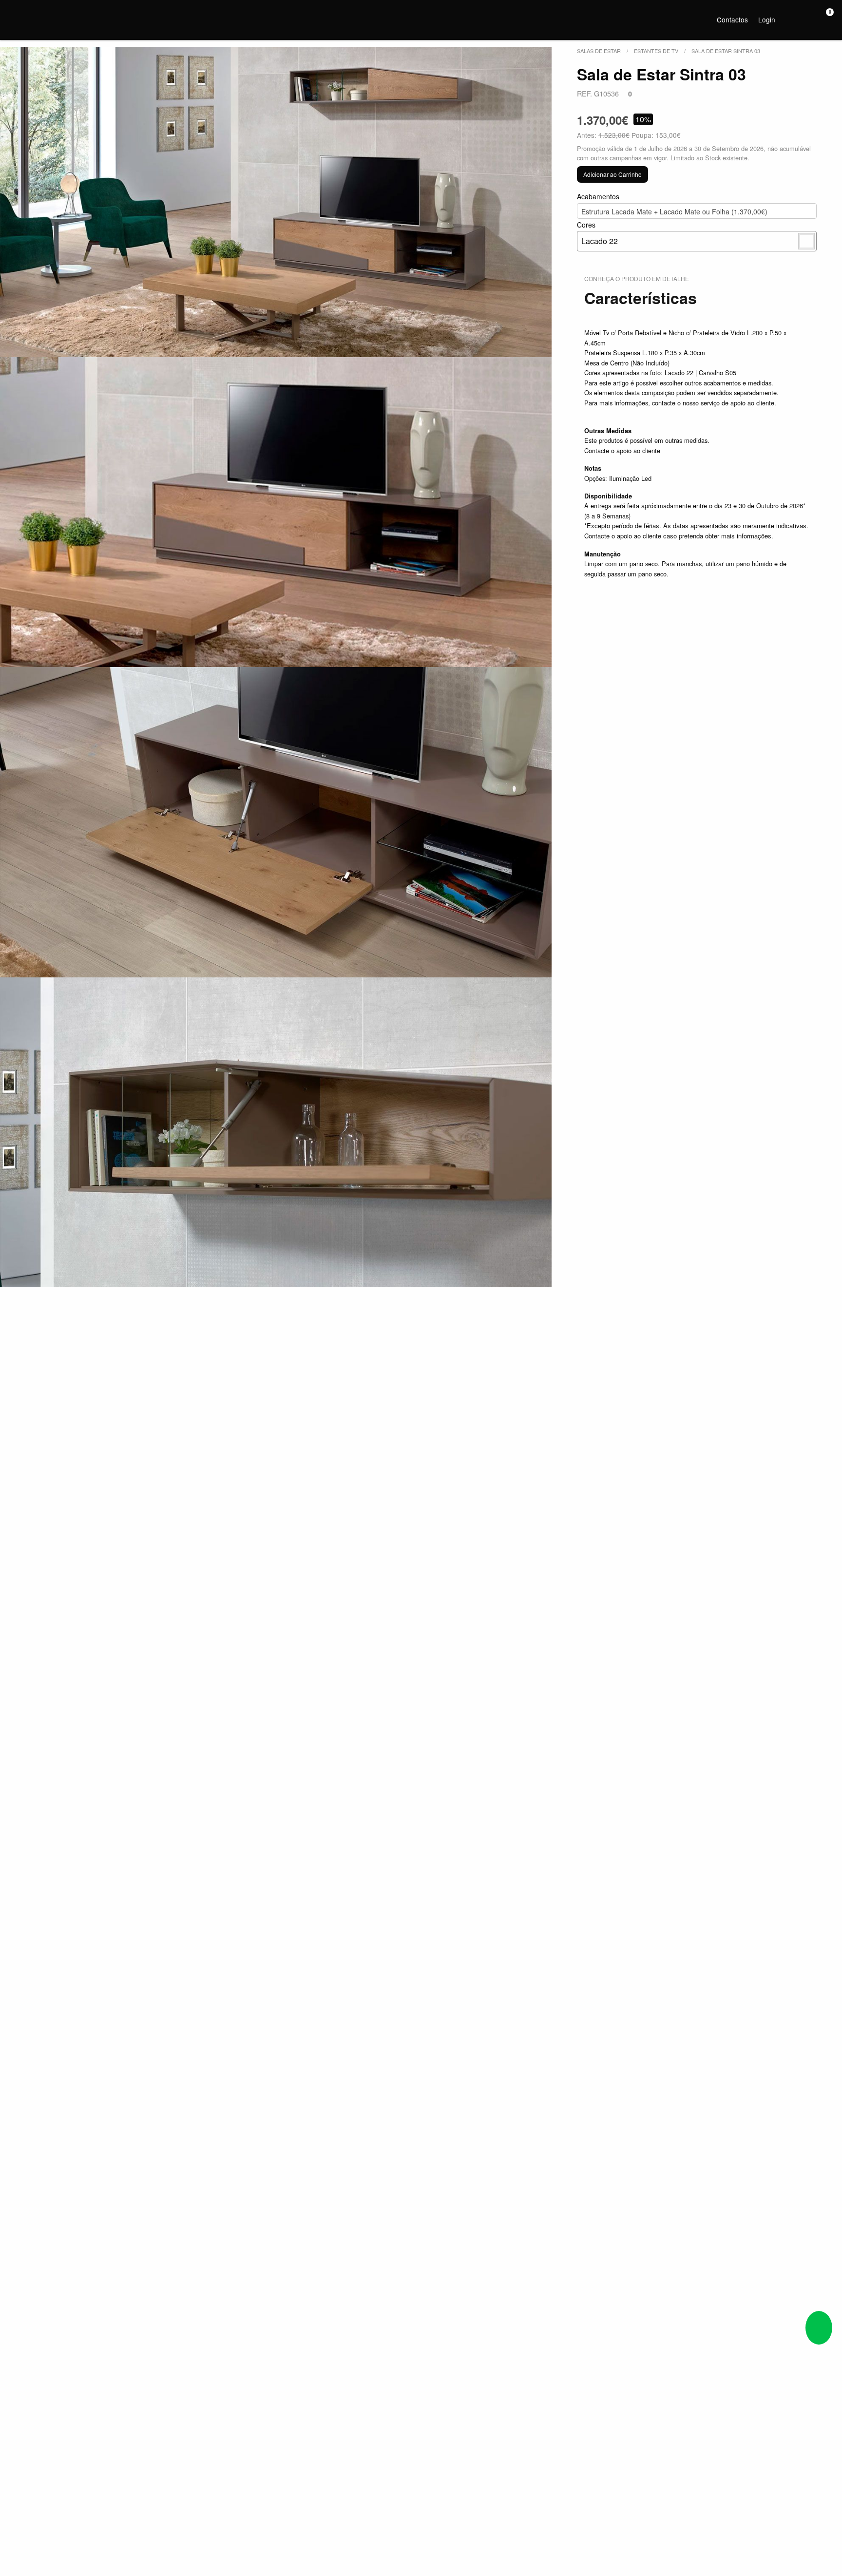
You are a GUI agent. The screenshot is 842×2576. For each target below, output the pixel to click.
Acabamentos (672, 204)
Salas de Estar (599, 51)
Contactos (732, 19)
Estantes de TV (656, 51)
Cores (597, 233)
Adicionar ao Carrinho (612, 174)
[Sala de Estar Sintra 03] (276, 202)
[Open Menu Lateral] (17, 18)
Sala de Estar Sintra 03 (726, 51)
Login (767, 19)
